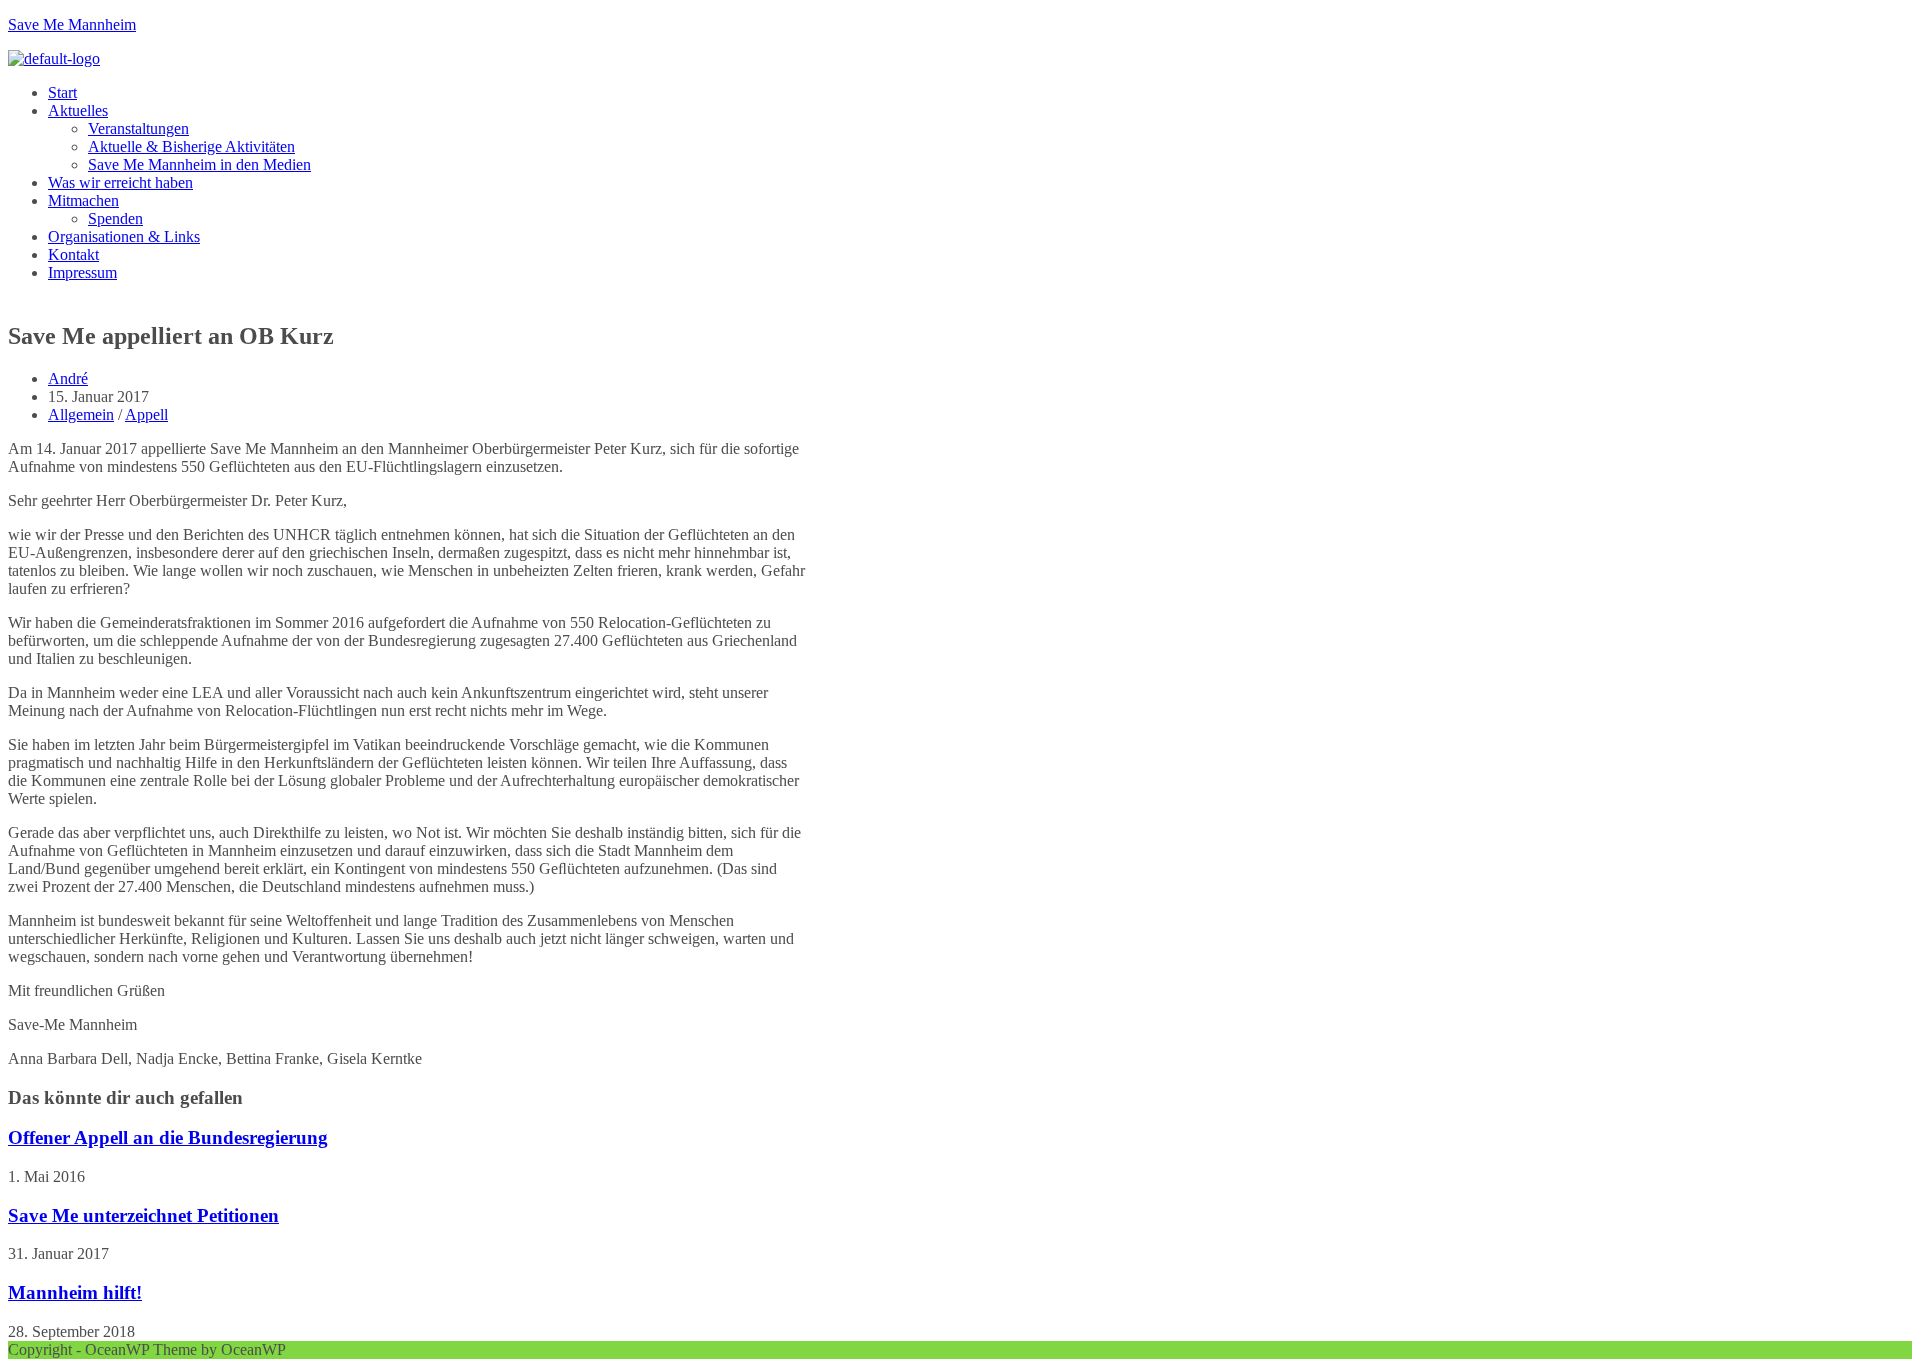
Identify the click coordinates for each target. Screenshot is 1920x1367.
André (68, 378)
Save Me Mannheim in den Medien (199, 164)
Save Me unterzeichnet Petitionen (143, 1215)
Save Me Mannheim (72, 24)
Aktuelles (78, 110)
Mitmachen (83, 200)
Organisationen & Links (124, 236)
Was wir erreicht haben (120, 182)
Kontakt (73, 254)
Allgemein (81, 414)
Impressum (82, 272)
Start (62, 92)
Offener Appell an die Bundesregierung (168, 1137)
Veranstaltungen (138, 128)
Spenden (115, 218)
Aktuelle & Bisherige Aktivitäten (191, 146)
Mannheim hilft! (75, 1292)
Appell (146, 414)
